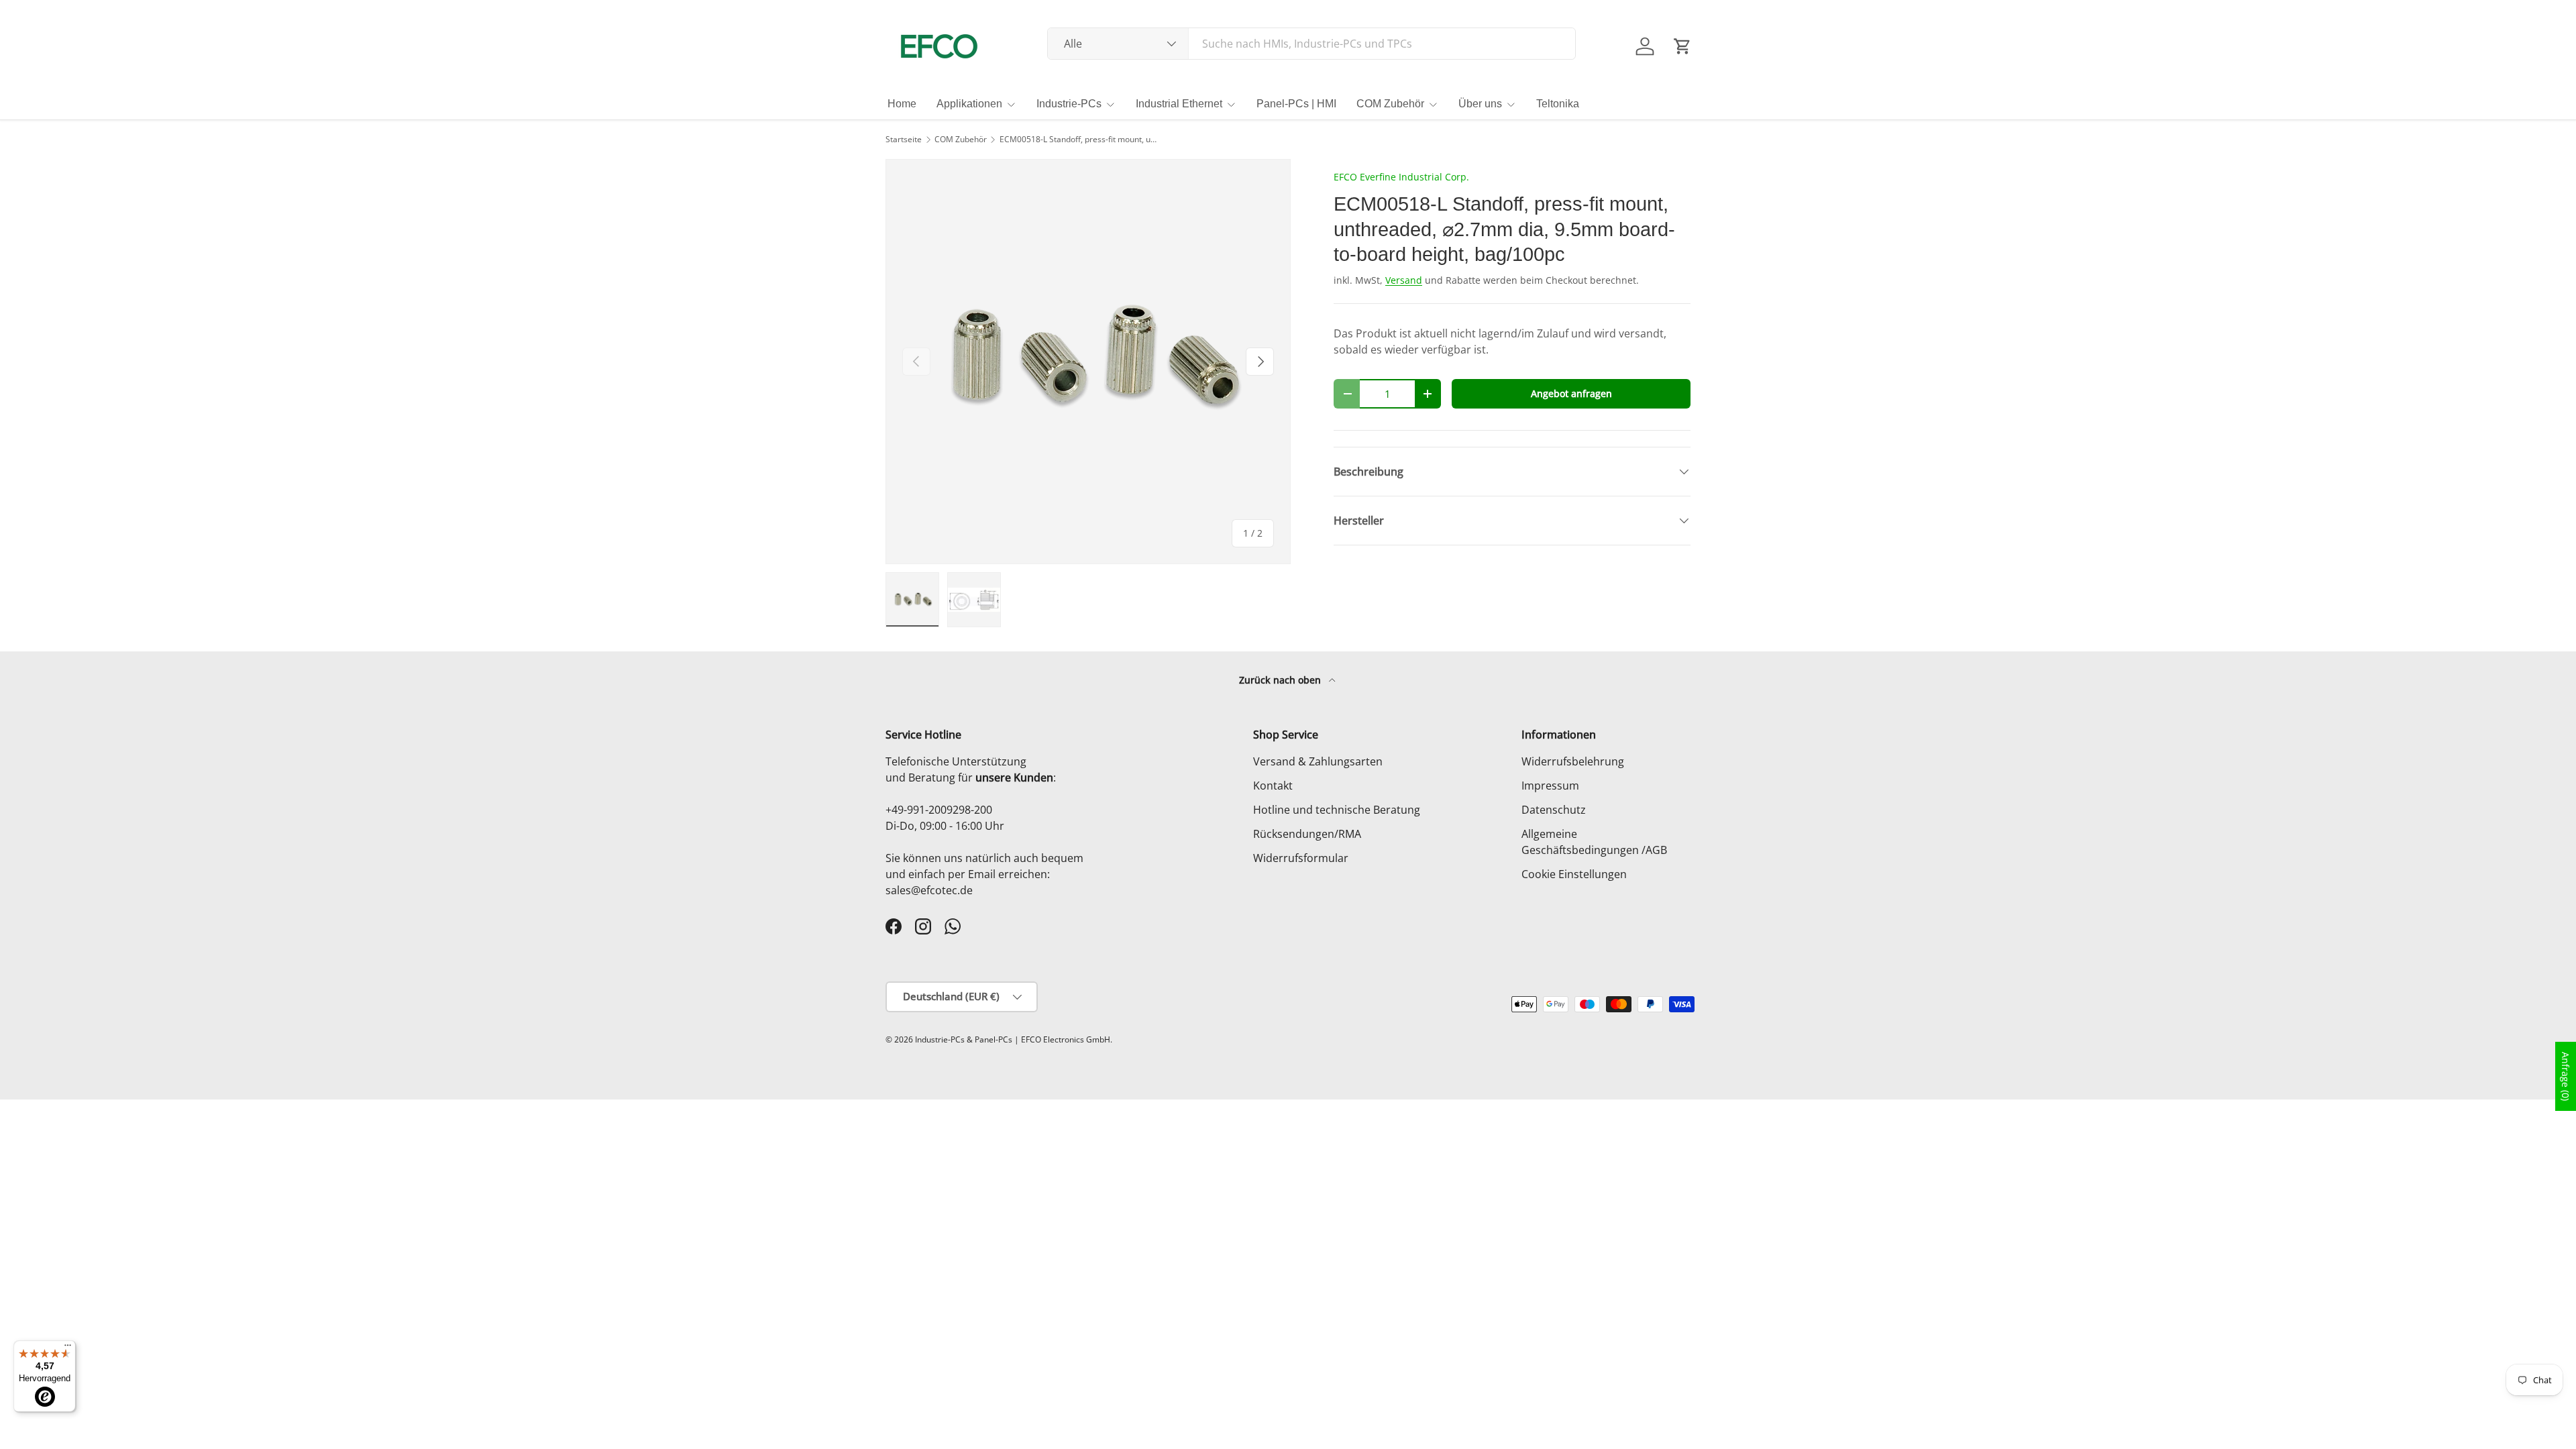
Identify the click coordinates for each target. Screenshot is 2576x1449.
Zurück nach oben (1281, 680)
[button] (1682, 46)
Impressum (1550, 786)
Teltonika (1558, 104)
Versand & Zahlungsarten (1318, 761)
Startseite (904, 140)
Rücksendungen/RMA (1307, 834)
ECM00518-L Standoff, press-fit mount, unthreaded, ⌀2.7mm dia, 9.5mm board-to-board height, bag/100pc (1080, 140)
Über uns (1480, 104)
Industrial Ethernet (1179, 104)
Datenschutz (1554, 810)
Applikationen (969, 104)
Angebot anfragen (1571, 393)
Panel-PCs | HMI (1296, 104)
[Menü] (68, 1348)
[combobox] (1312, 44)
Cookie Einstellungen (1574, 874)
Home (902, 104)
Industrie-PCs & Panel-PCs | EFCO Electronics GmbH (1013, 1039)
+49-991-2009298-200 (939, 810)
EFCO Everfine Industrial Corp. (1401, 177)
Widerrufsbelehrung (1573, 761)
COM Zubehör (1390, 104)
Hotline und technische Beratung (1337, 810)
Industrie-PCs (1069, 104)
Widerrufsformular (1301, 858)
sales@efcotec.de (929, 890)
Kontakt (1273, 786)
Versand (1404, 280)
